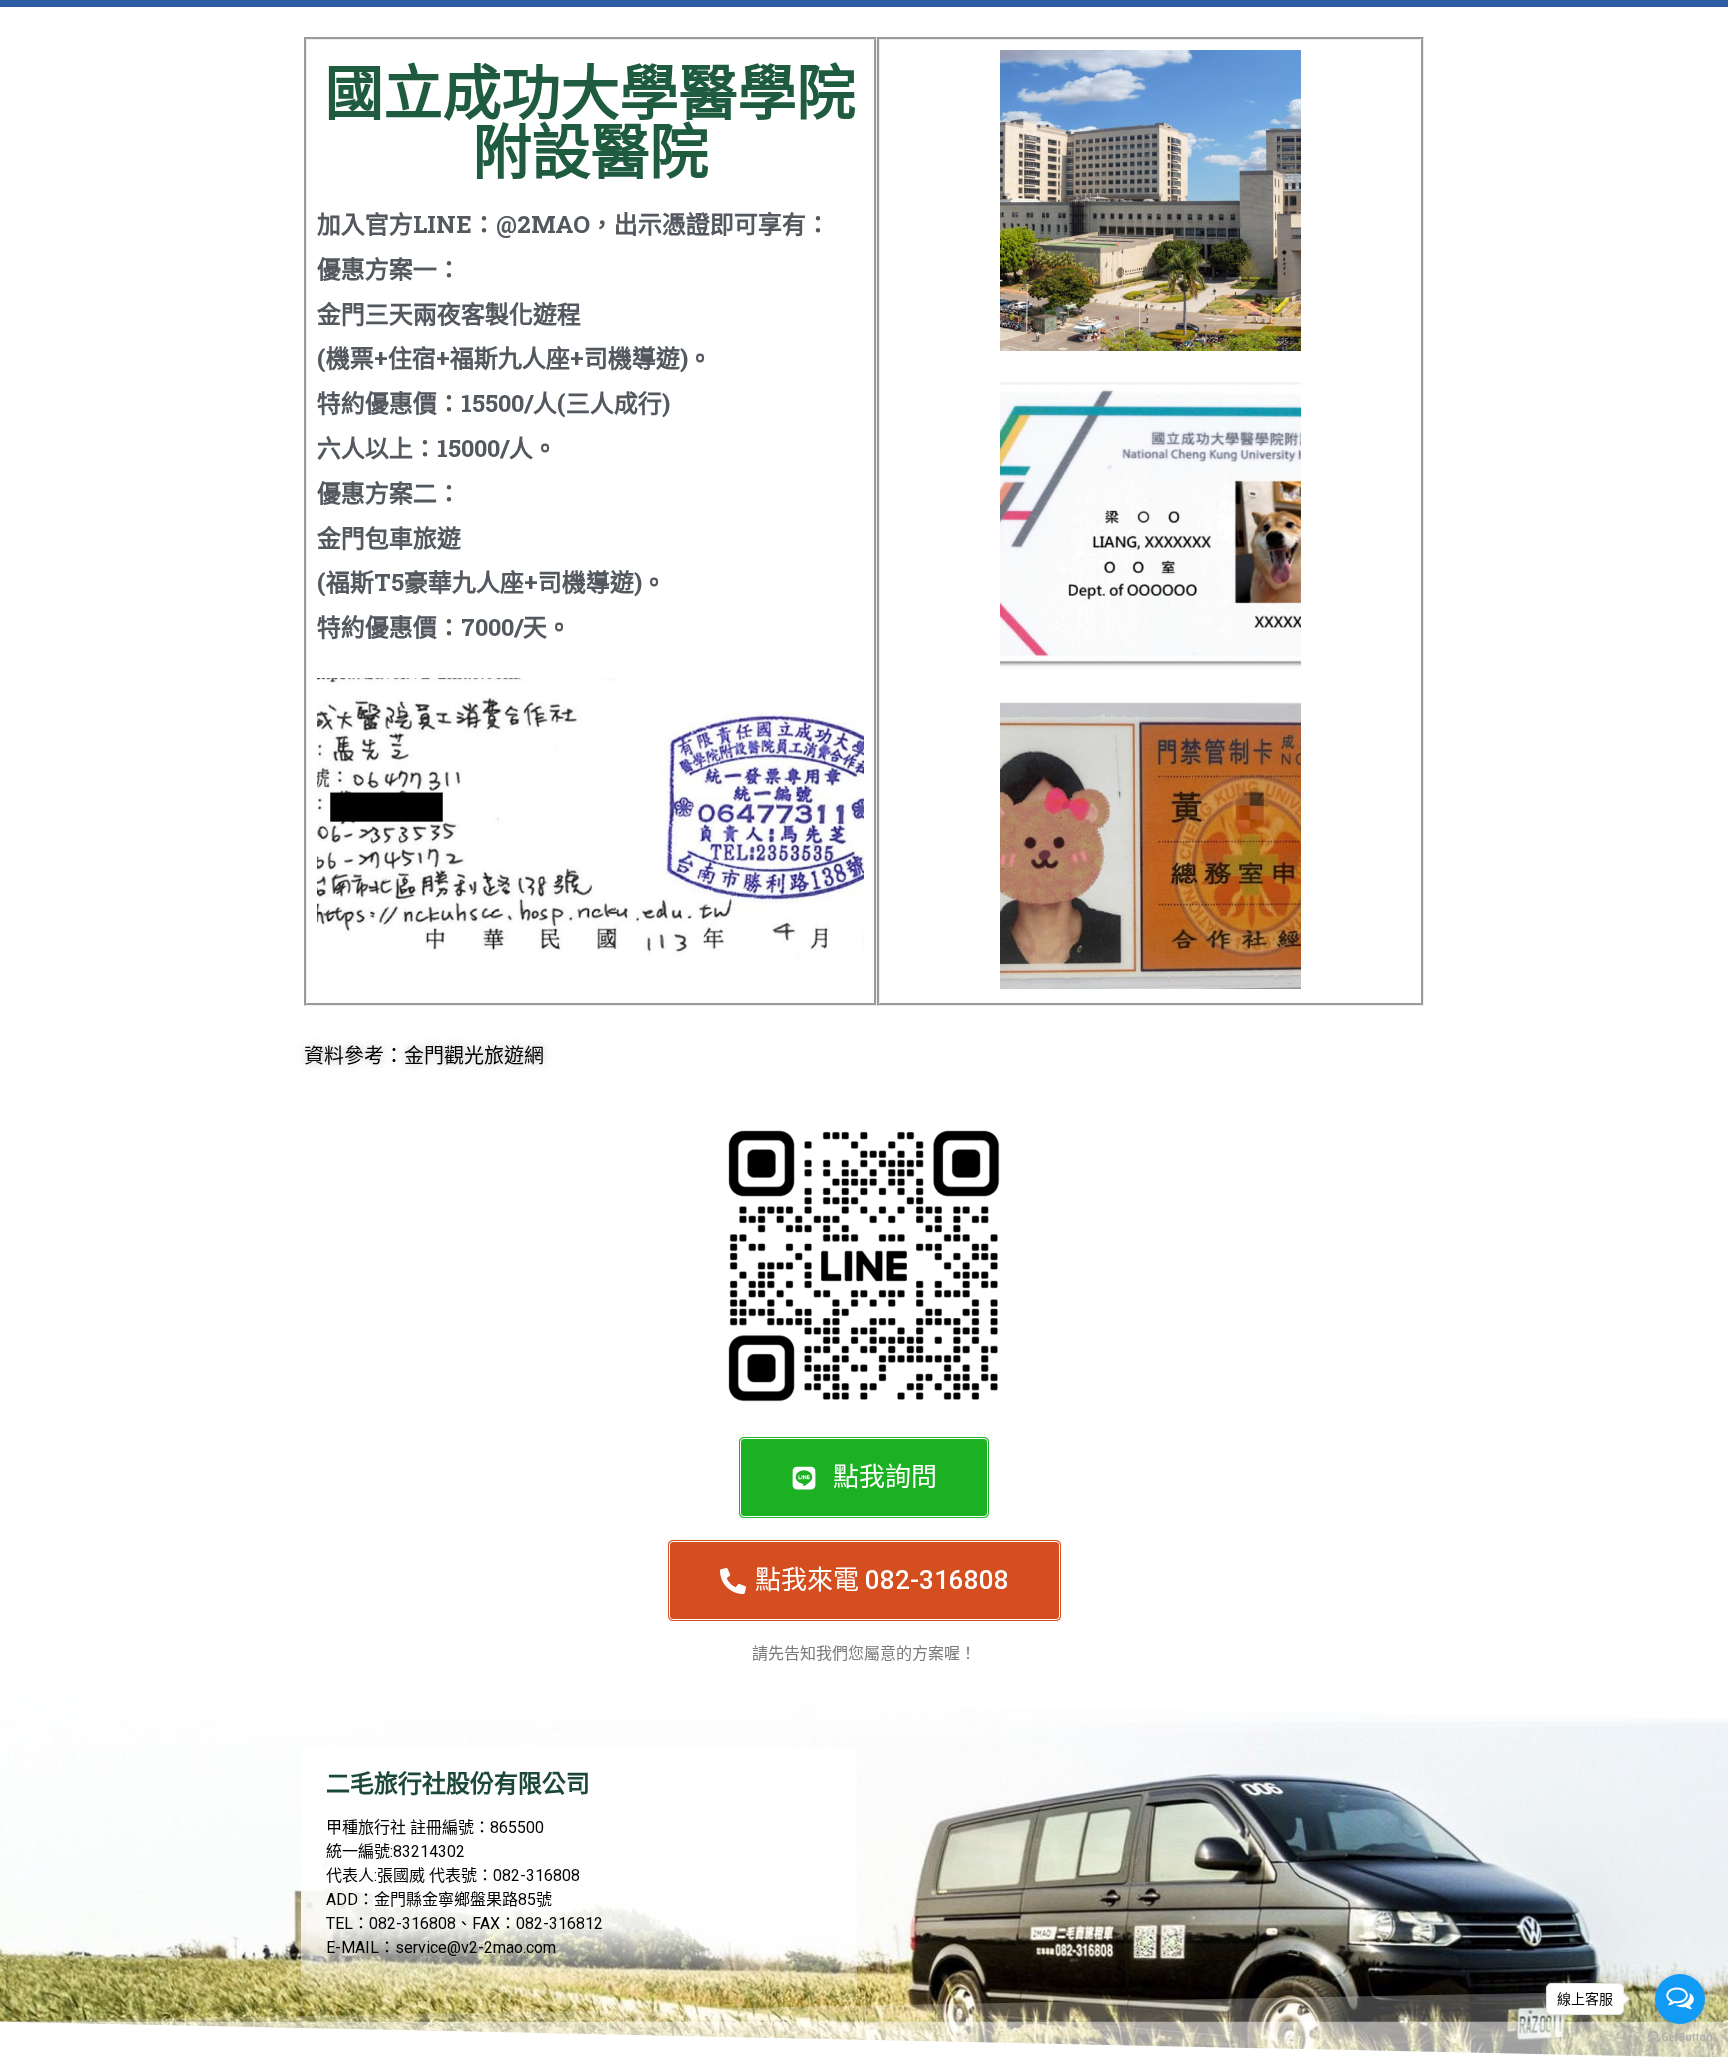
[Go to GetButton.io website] (1680, 2037)
